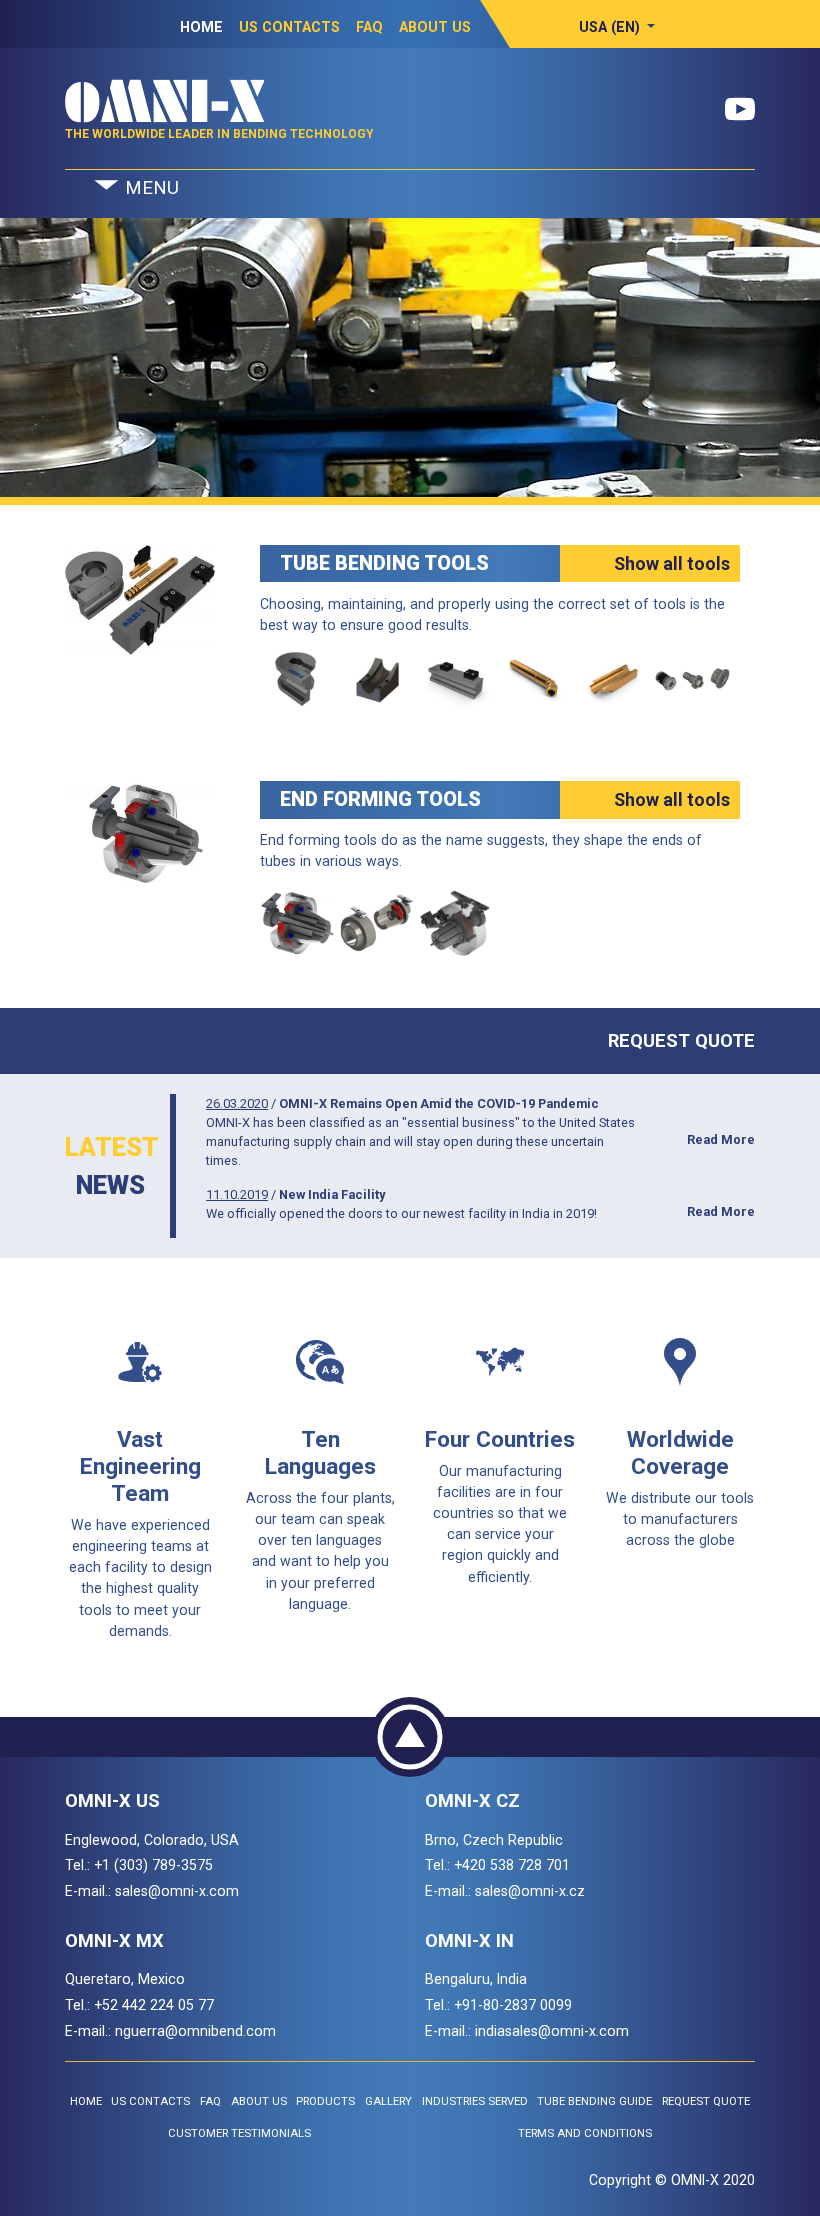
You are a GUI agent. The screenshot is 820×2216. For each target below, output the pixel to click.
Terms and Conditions (585, 2133)
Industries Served (475, 2101)
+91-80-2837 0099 (513, 2005)
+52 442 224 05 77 (154, 2005)
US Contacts (289, 27)
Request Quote (681, 1040)
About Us (435, 27)
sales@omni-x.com (177, 1891)
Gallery (388, 2101)
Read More (721, 1139)
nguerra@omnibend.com (195, 2031)
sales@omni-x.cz (530, 1891)
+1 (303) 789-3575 (153, 1865)
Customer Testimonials (239, 2133)
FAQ (369, 27)
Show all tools (672, 563)
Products (325, 2101)
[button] (617, 27)
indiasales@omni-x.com (552, 2031)
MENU (149, 188)
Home (201, 27)
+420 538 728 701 (512, 1865)
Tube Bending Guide (594, 2101)
